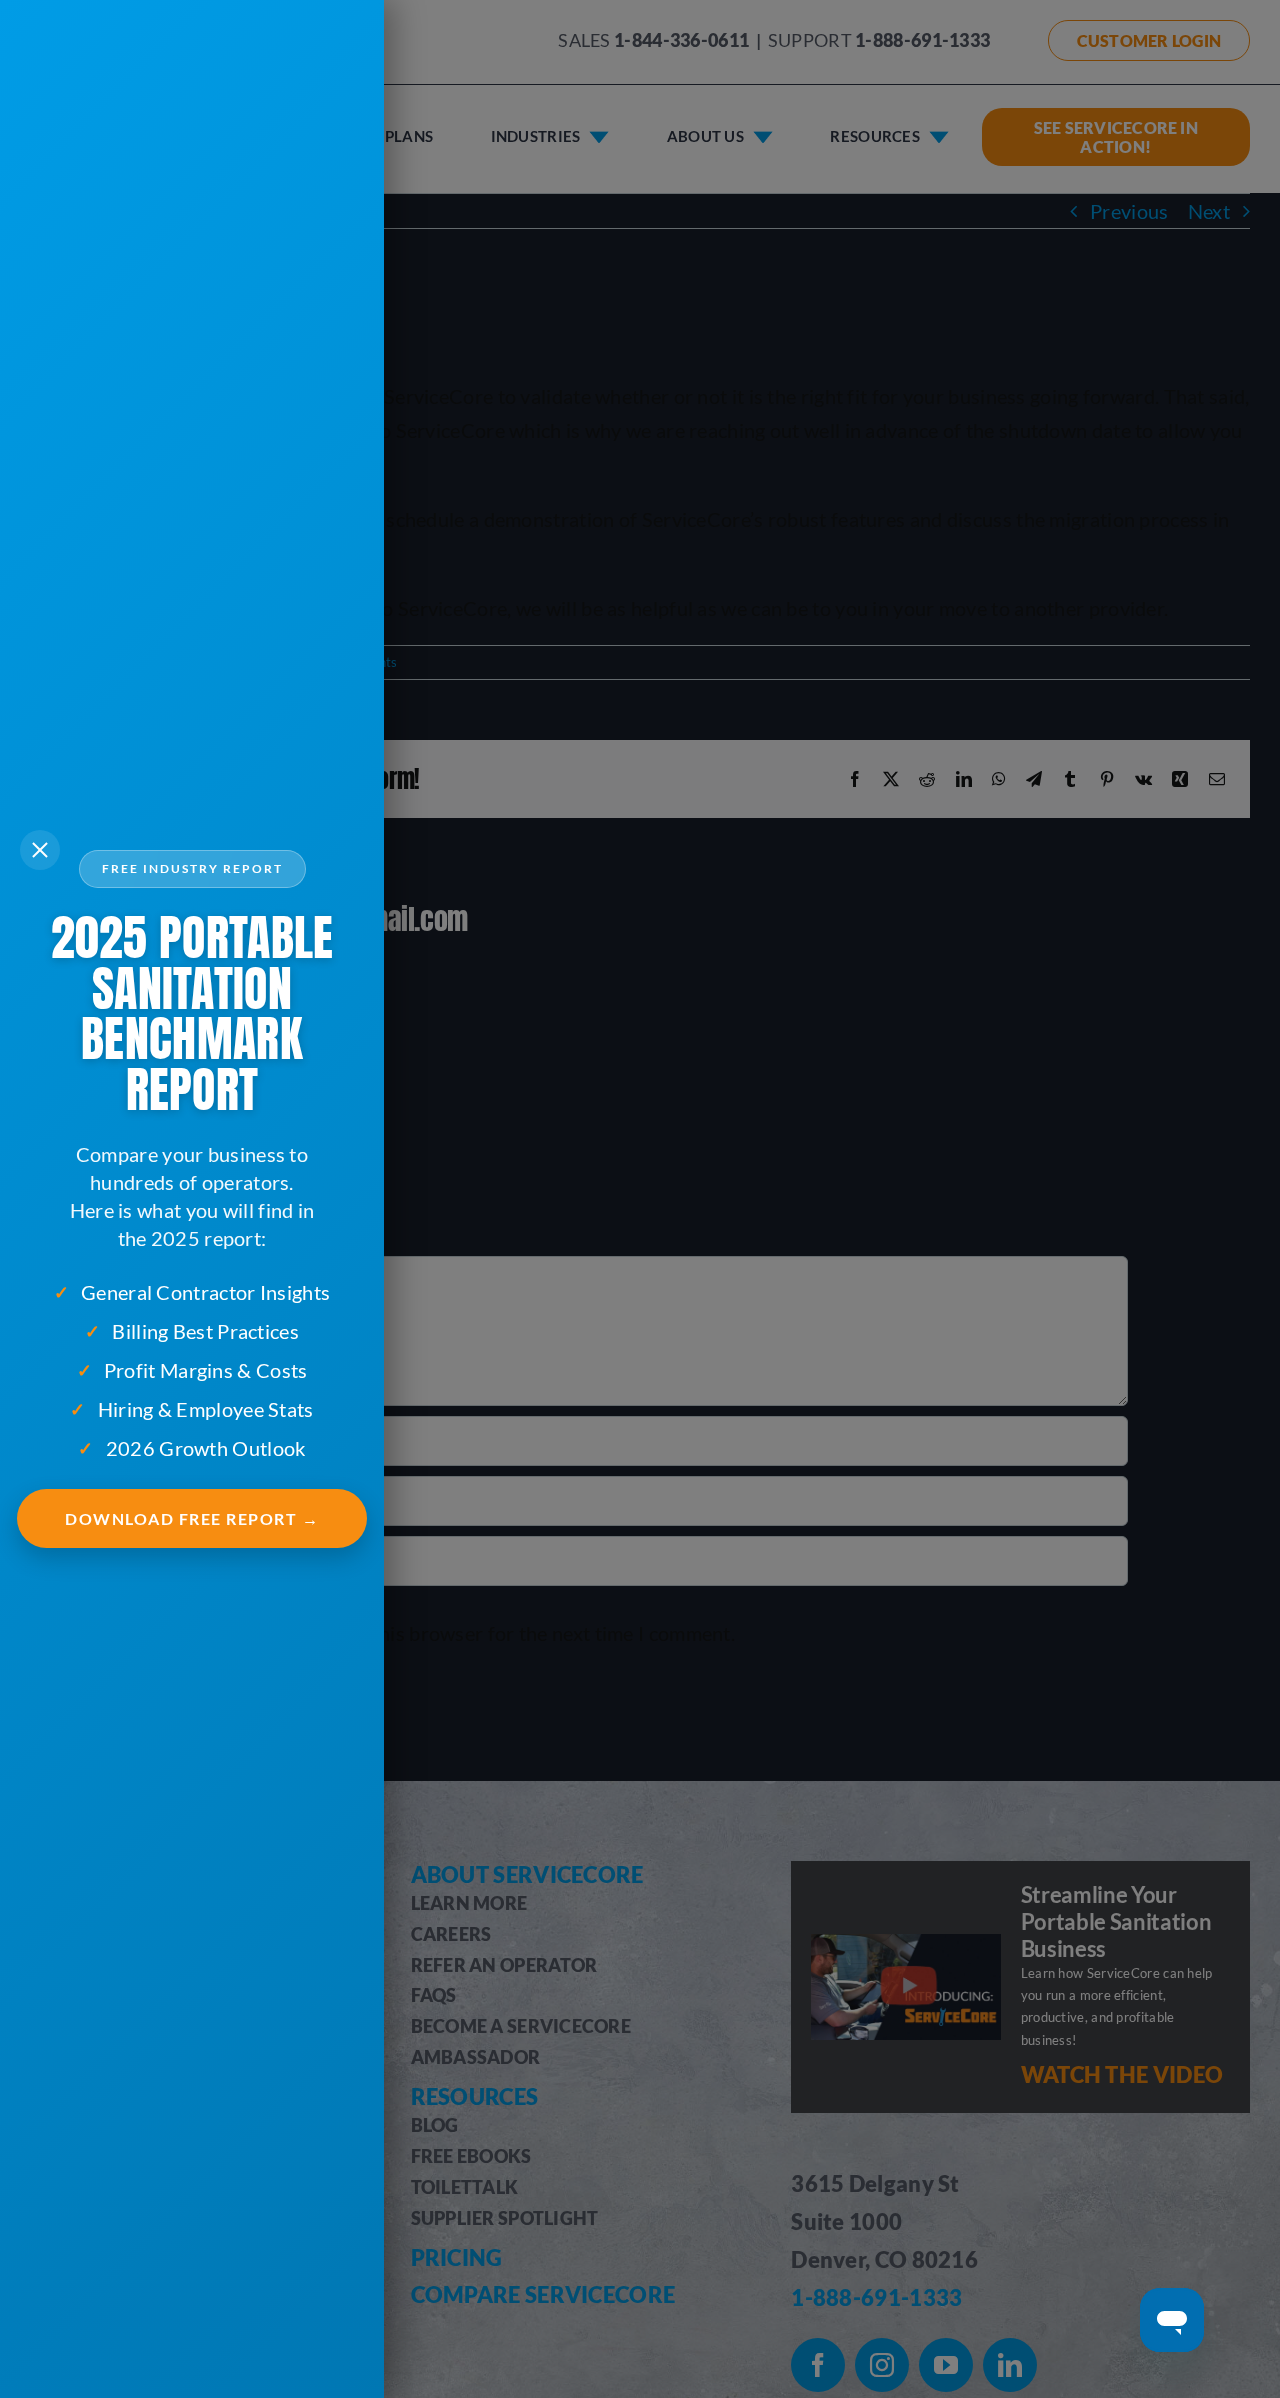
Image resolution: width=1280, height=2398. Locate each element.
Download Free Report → (192, 1518)
